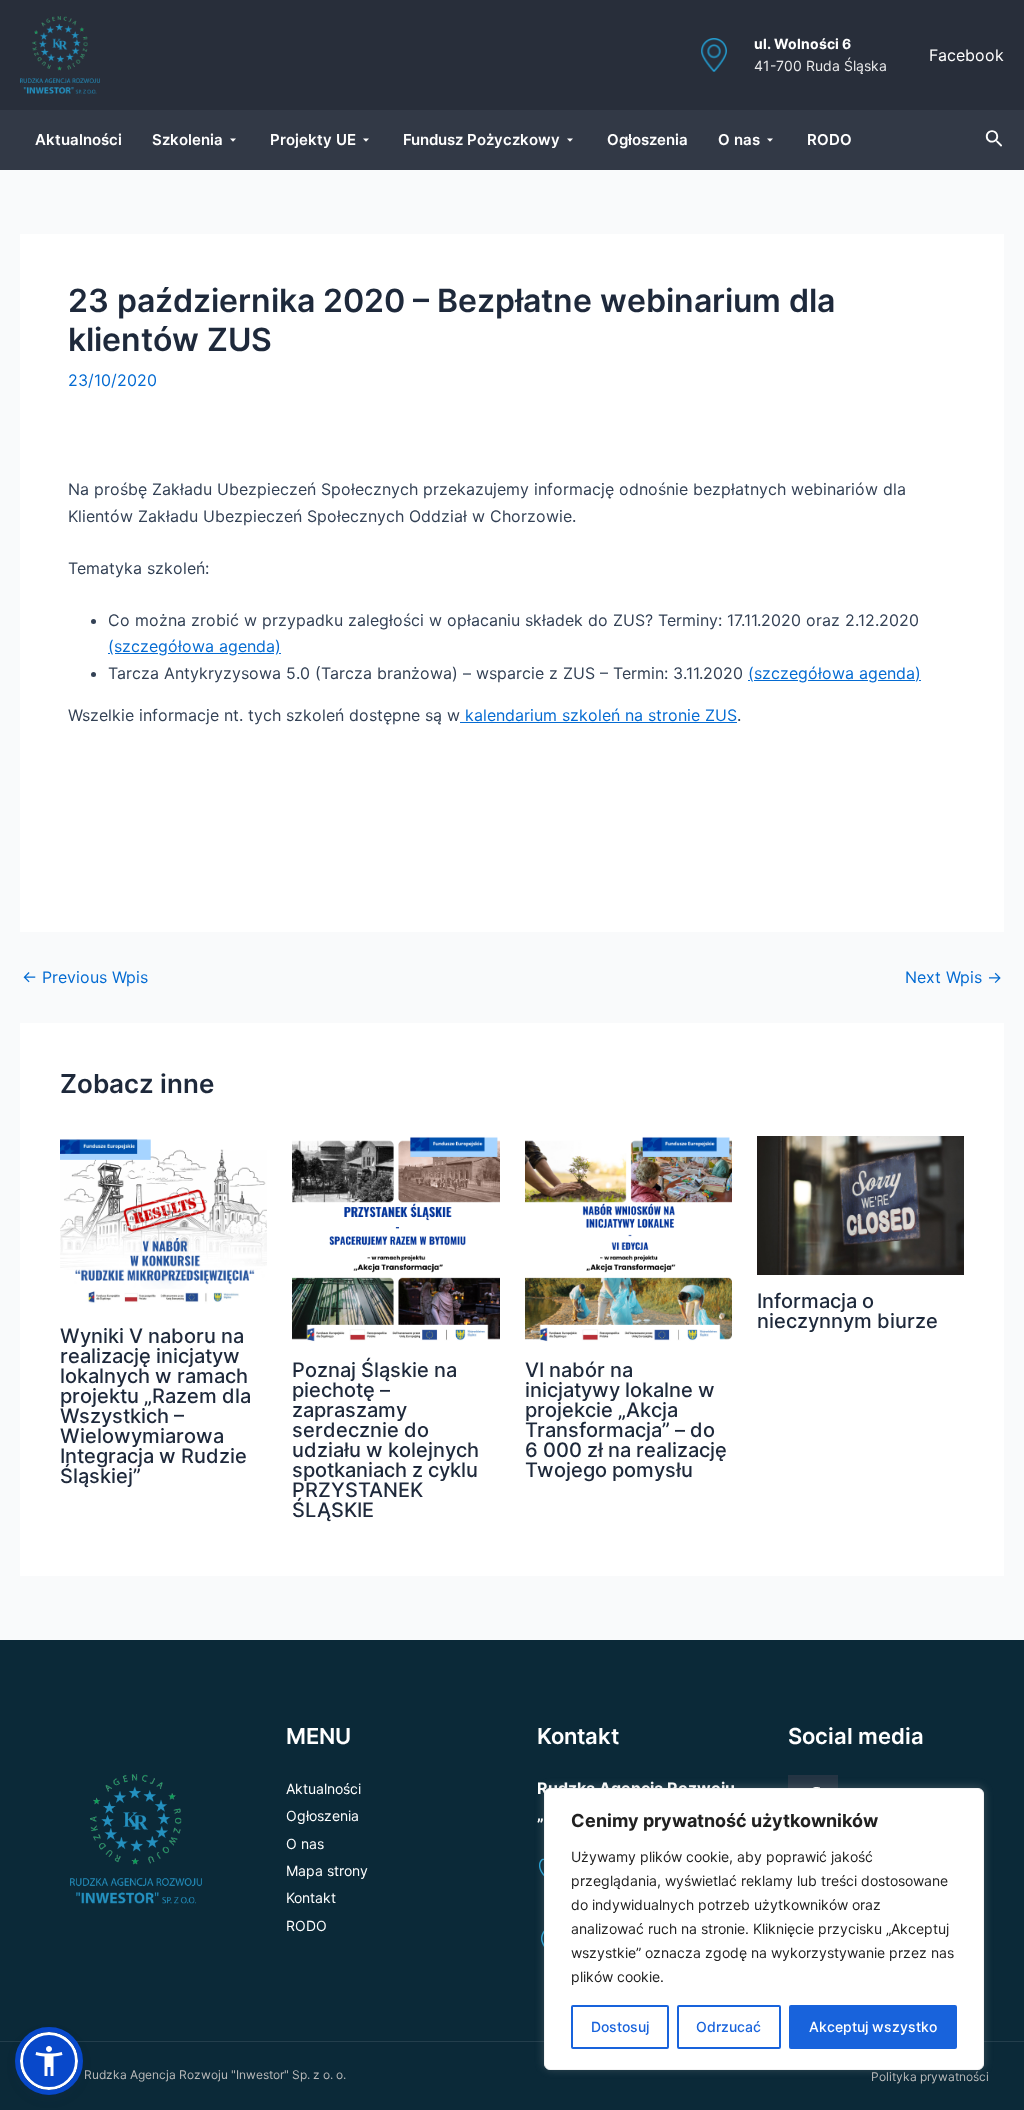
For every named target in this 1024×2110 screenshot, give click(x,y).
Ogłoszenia (322, 1815)
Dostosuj (620, 2026)
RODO (306, 1925)
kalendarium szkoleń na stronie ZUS (598, 715)
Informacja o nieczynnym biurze (847, 1311)
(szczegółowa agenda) (194, 646)
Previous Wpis (85, 977)
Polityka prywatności (930, 2076)
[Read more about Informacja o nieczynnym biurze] (860, 1204)
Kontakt (311, 1897)
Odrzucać (728, 2026)
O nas (305, 1843)
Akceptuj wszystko (873, 2026)
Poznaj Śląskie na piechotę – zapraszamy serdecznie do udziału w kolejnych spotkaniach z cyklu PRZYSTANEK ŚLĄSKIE (385, 1440)
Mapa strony (327, 1870)
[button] (49, 2061)
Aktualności (323, 1788)
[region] (764, 1929)
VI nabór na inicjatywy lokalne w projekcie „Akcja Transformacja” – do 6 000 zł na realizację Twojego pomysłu (626, 1420)
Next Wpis (953, 977)
